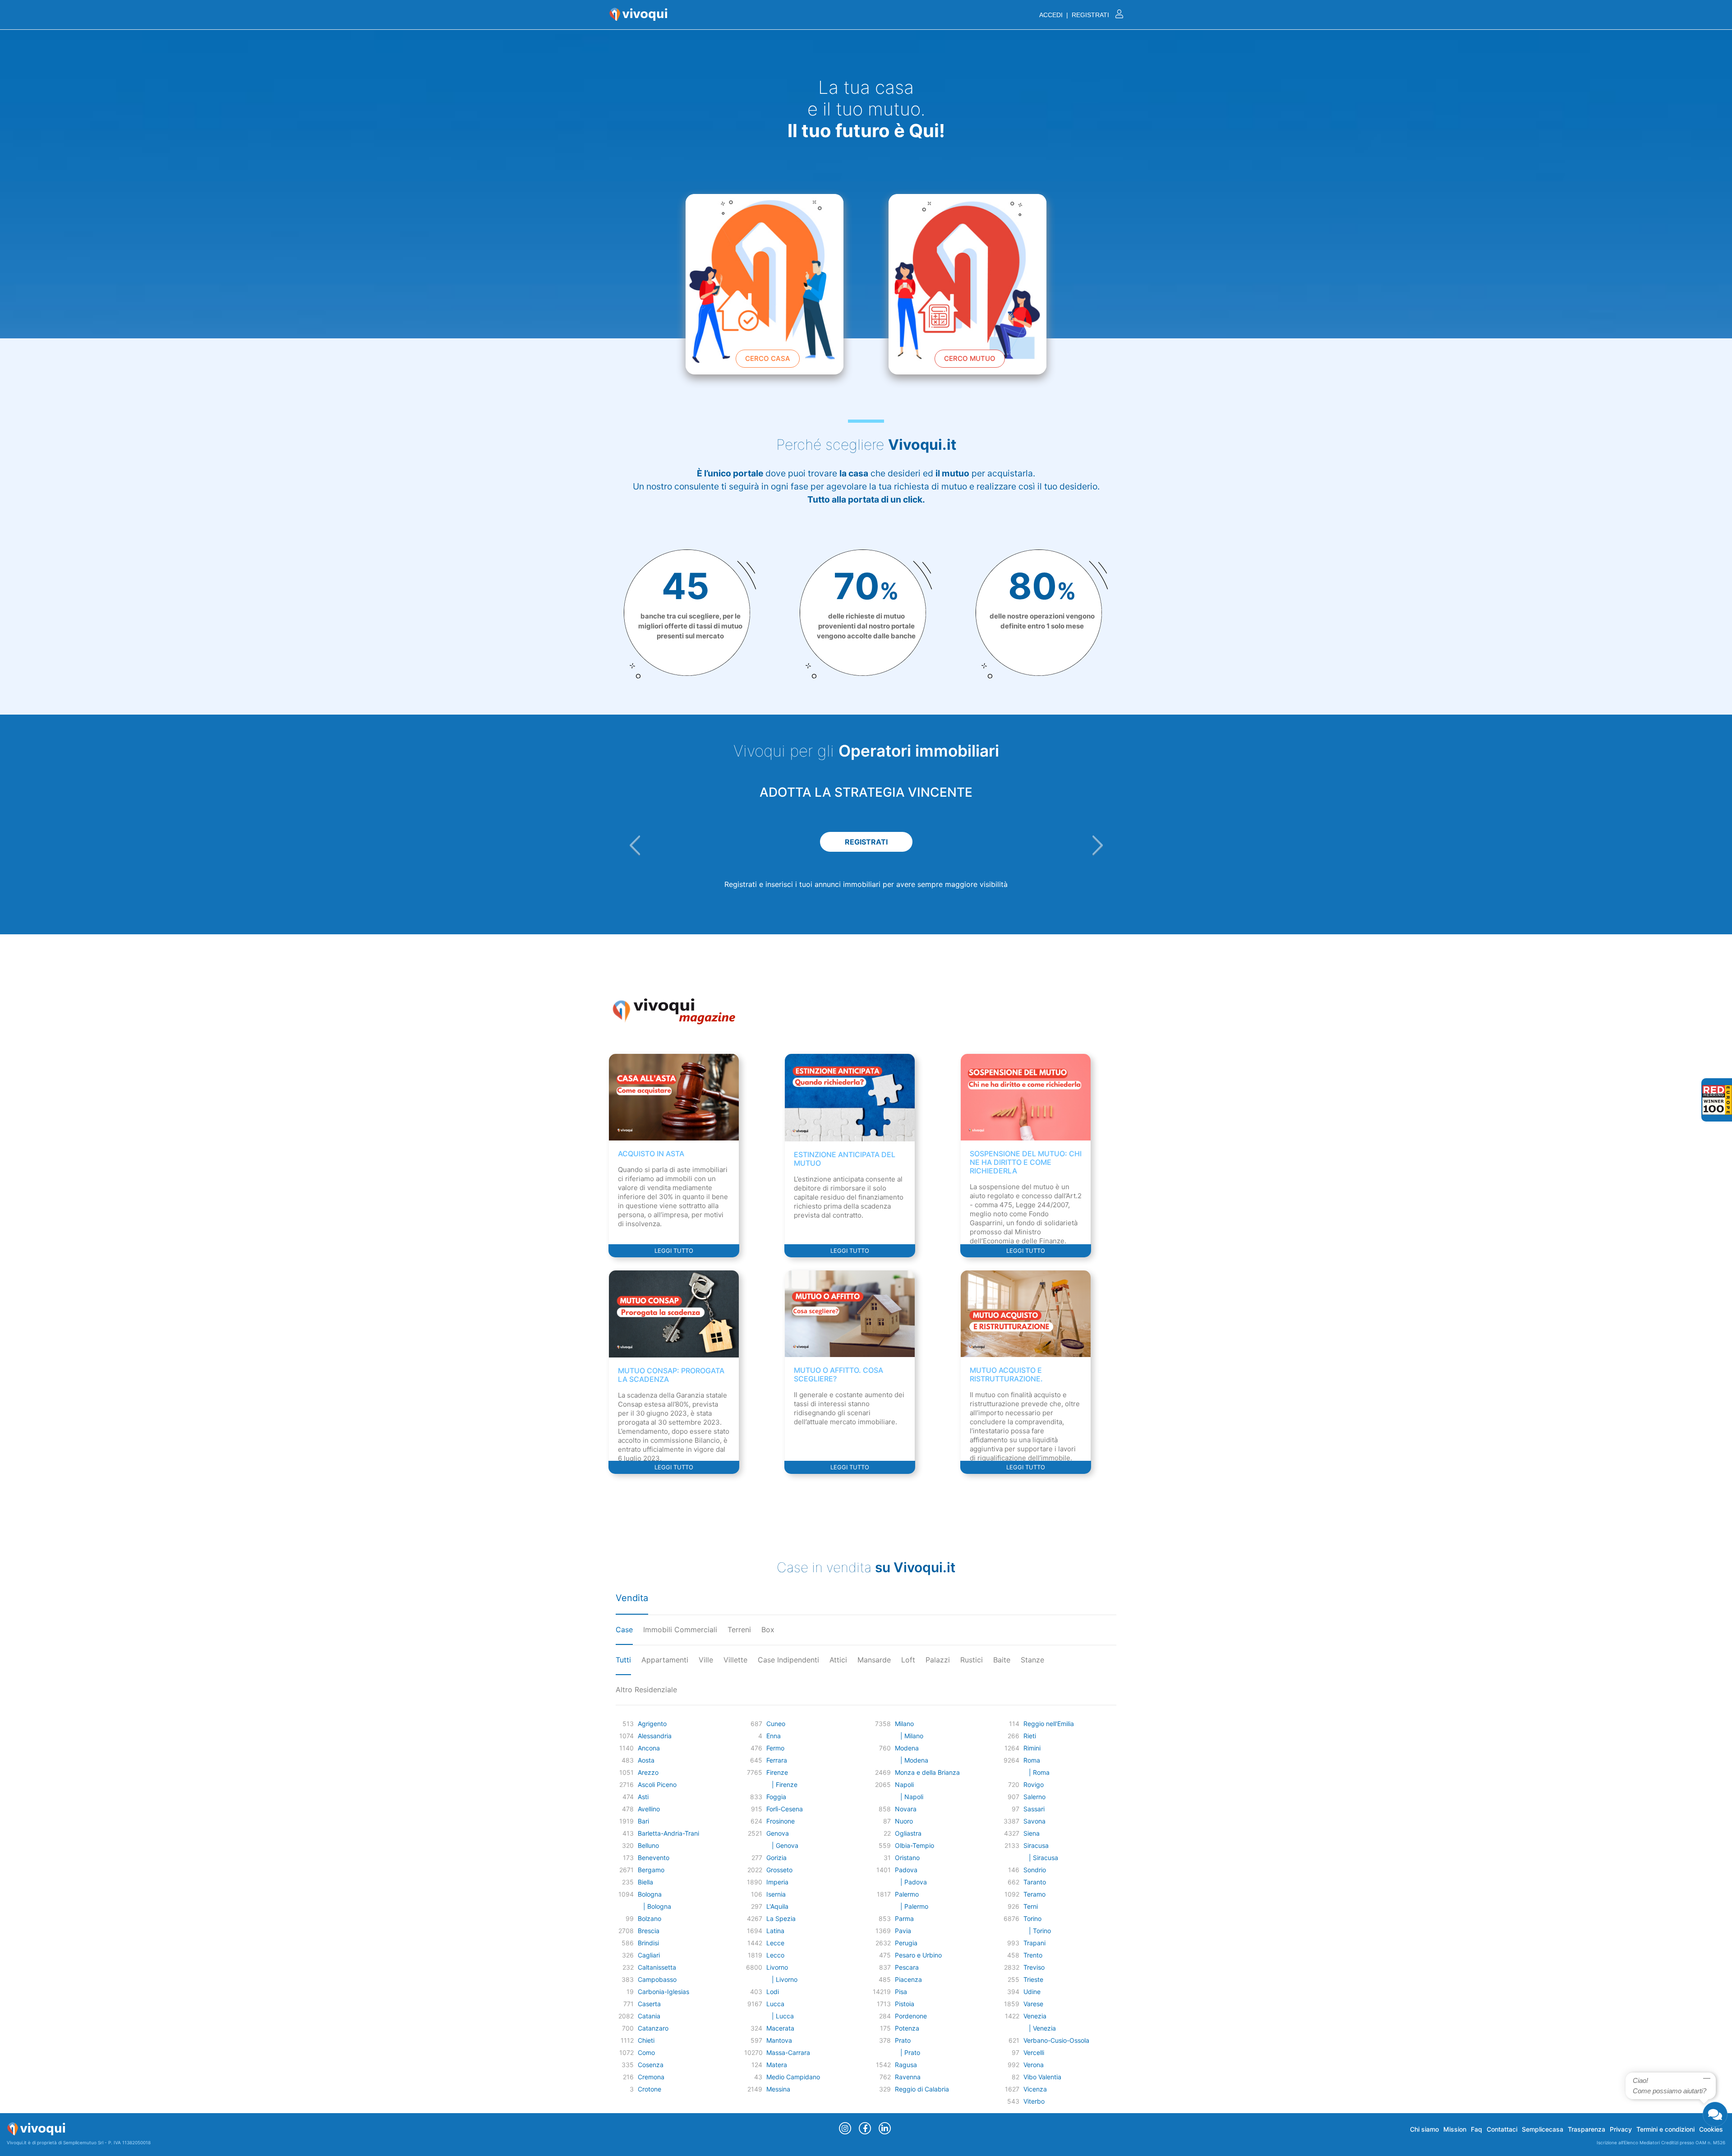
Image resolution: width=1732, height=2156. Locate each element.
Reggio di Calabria (922, 2089)
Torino (1032, 1918)
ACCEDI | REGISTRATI (1075, 15)
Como (646, 2052)
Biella (645, 1882)
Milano (904, 1724)
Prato (903, 2040)
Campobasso (657, 1979)
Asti (643, 1797)
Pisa (901, 1992)
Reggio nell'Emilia (1049, 1724)
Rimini (1032, 1748)
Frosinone (781, 1821)
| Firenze (782, 1784)
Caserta (649, 2004)
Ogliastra (908, 1833)
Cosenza (651, 2065)
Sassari (1034, 1809)
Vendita (632, 1598)
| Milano (909, 1736)
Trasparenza (1587, 2129)
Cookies (1711, 2129)
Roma (1032, 1760)
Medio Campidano (793, 2077)
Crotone (649, 2089)
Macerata (780, 2028)
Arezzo (648, 1772)
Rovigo (1034, 1784)
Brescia (649, 1931)
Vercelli (1034, 2052)
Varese (1033, 2004)
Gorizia (776, 1858)
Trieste (1033, 1979)
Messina (778, 2089)
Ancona (649, 1748)
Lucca (775, 2004)
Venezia (1035, 2016)
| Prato (907, 2052)
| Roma (1036, 1772)
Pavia (903, 1931)
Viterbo (1034, 2101)
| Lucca (780, 2016)
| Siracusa (1041, 1858)
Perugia (906, 1943)
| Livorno (782, 1979)
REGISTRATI (873, 842)
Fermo (775, 1748)
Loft (908, 1660)
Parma (904, 1918)
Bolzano (649, 1918)
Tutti (623, 1660)
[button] (635, 845)
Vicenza (1035, 2089)
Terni (1031, 1906)
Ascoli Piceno (657, 1784)
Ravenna (908, 2077)
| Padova (911, 1882)
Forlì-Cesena (785, 1809)
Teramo (1034, 1894)
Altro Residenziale (646, 1690)
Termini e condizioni (1665, 2129)
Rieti (1030, 1736)
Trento (1033, 1955)
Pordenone (911, 2016)
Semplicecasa (1543, 2129)
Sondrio (1035, 1870)
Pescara (907, 1967)
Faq (1476, 2129)
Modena (907, 1748)
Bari (643, 1821)
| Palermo (912, 1906)
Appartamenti (665, 1660)
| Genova (782, 1845)
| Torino (1037, 1931)
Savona (1034, 1821)
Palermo (907, 1894)
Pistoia (905, 2004)
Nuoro (904, 1821)
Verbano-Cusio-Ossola (1056, 2040)
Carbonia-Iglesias (663, 1992)
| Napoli (909, 1797)
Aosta (646, 1760)
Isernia (776, 1894)
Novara (906, 1809)
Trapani (1034, 1943)
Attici (838, 1660)
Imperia (777, 1882)
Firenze (777, 1772)
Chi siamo (1424, 2129)
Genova (778, 1833)
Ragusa (906, 2065)
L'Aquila (777, 1906)
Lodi (773, 1992)
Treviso (1034, 1967)
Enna (774, 1736)
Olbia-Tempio (914, 1845)
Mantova (779, 2040)
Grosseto (779, 1870)
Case (624, 1630)
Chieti (646, 2040)
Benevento (654, 1858)
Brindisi (648, 1943)
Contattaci (1502, 2129)
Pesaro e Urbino (918, 1955)
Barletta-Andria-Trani (668, 1833)
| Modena (912, 1760)
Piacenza (908, 1979)
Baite (1002, 1660)
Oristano (907, 1858)
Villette (735, 1660)
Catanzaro (653, 2028)
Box (768, 1630)
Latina (775, 1931)
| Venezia (1040, 2028)
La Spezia (781, 1918)
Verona (1034, 2065)
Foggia (776, 1797)
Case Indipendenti (788, 1660)
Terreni (739, 1630)
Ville (706, 1660)
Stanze (1032, 1660)
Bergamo (651, 1870)
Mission (1455, 2129)
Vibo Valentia (1042, 2077)
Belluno (648, 1845)
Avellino (649, 1809)
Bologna (650, 1894)
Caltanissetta (657, 1967)
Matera (777, 2065)
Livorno (777, 1967)
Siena (1032, 1833)
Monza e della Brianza (927, 1772)
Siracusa (1036, 1845)
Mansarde (874, 1660)
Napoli (904, 1784)
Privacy (1621, 2129)
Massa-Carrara (788, 2052)
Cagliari (649, 1955)
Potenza (907, 2028)
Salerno (1034, 1797)
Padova (906, 1870)
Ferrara (777, 1760)
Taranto (1035, 1882)
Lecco (775, 1955)
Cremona (651, 2077)
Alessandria (655, 1736)
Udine (1032, 1992)
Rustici (972, 1660)
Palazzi (938, 1660)
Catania (649, 2016)
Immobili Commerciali (680, 1630)
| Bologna (654, 1906)
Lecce (775, 1943)
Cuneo (776, 1724)
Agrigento (652, 1724)
